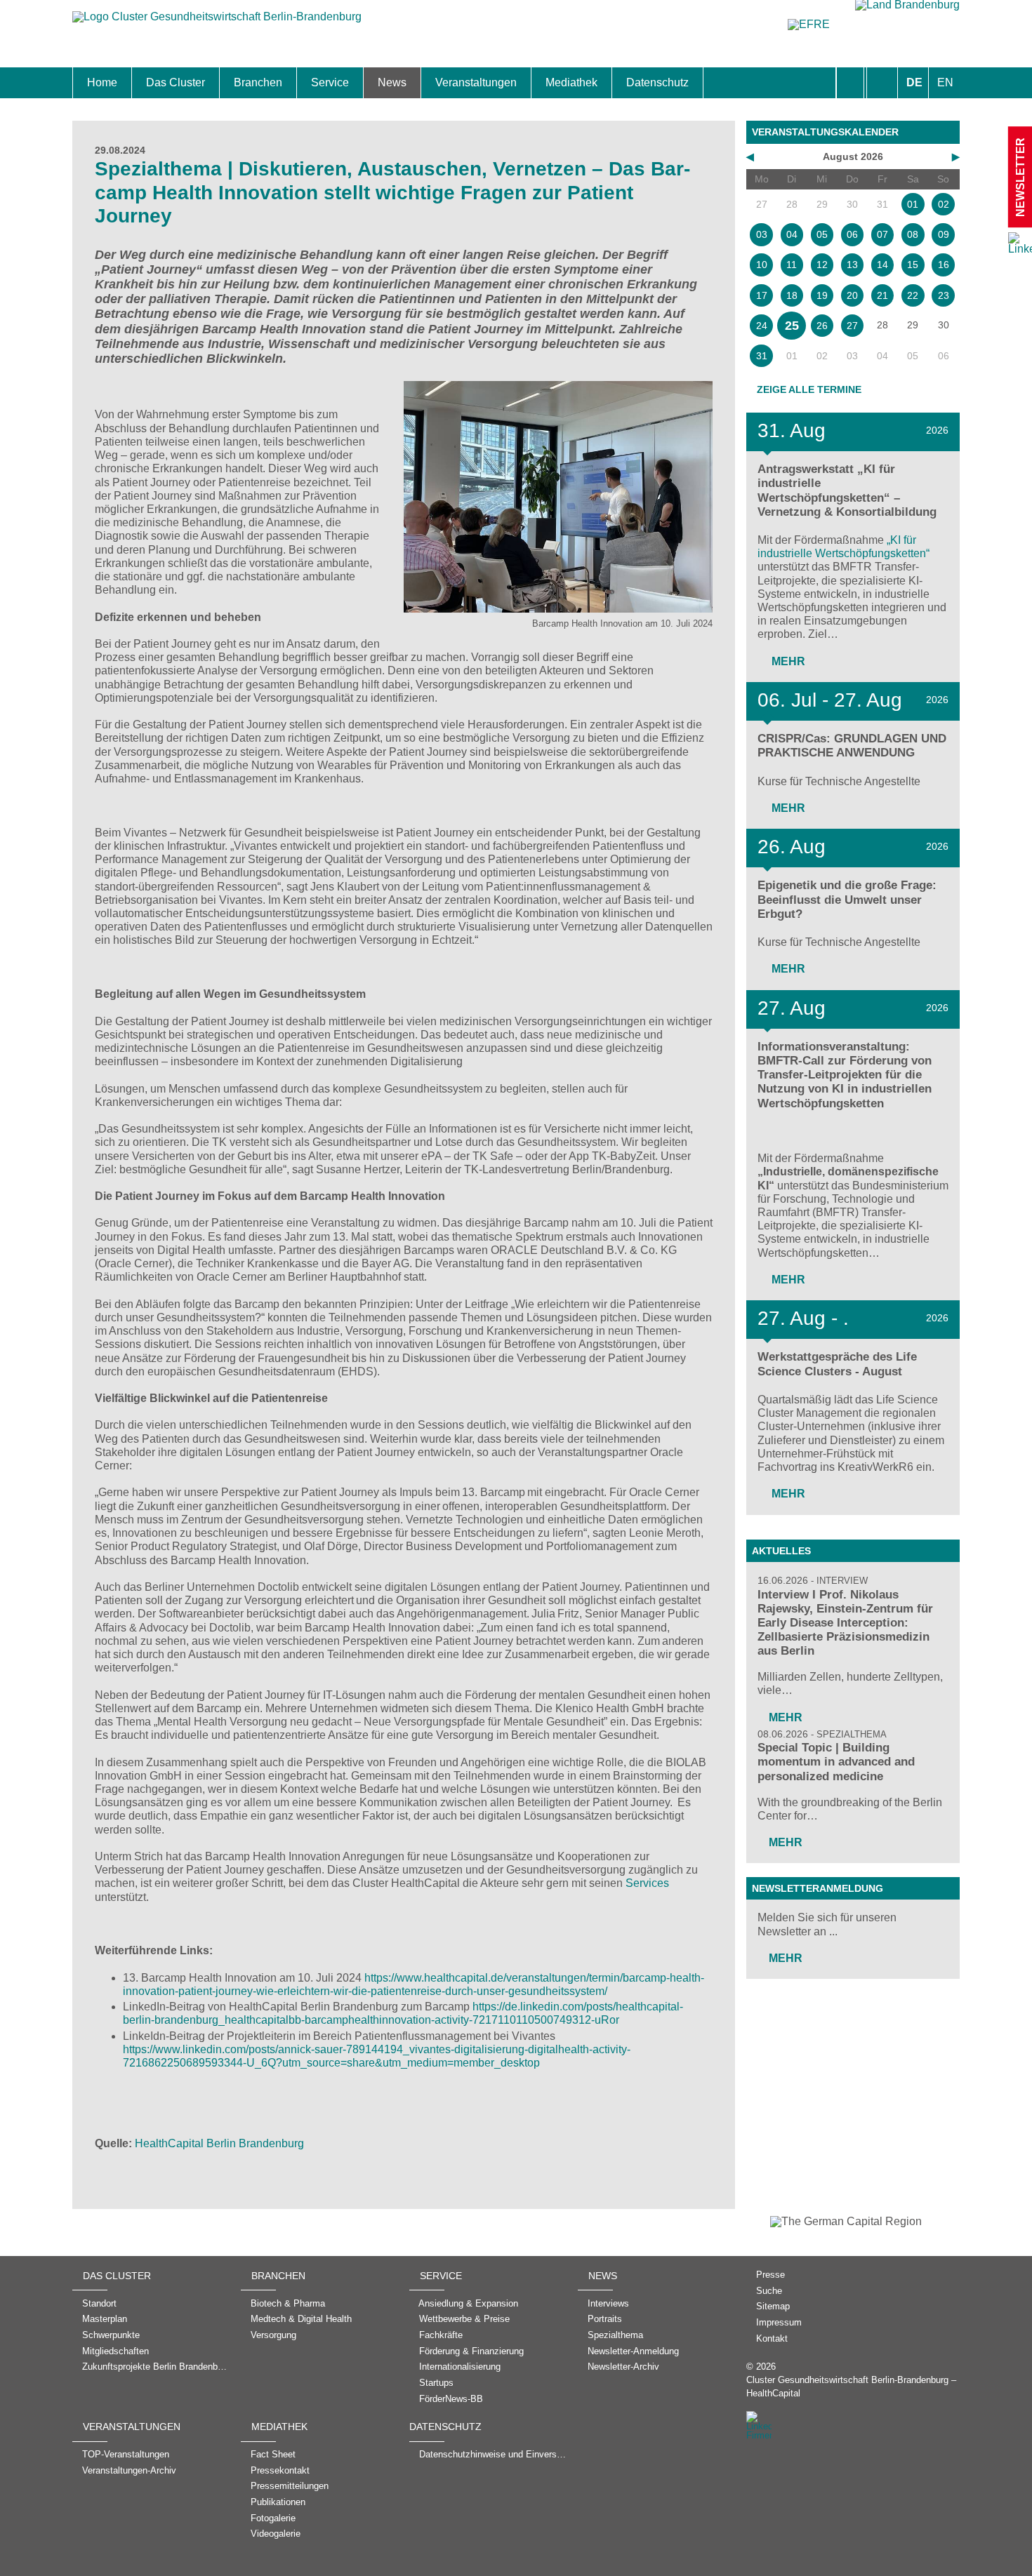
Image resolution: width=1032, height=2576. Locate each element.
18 (792, 295)
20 (852, 295)
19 (822, 295)
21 (882, 295)
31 (762, 356)
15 (913, 265)
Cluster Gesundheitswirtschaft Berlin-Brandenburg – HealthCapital (851, 2387)
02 (944, 204)
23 (944, 295)
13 (852, 265)
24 (762, 326)
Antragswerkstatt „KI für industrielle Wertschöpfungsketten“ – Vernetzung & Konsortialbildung (847, 490)
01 (913, 204)
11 (792, 265)
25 (792, 326)
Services (647, 1883)
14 (882, 265)
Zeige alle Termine (809, 389)
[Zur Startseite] (217, 24)
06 (852, 234)
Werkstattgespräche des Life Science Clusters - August (837, 1364)
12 (822, 265)
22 (913, 295)
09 (944, 234)
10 (762, 265)
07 (882, 234)
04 (792, 234)
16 (944, 265)
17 (762, 295)
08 (913, 234)
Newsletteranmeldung (818, 1888)
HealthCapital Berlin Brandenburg (219, 2143)
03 (762, 234)
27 (852, 326)
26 (822, 326)
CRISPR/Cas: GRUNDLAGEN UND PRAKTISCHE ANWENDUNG (852, 746)
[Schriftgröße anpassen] (882, 83)
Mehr (787, 661)
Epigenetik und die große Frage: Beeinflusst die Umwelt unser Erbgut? (847, 899)
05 (822, 234)
